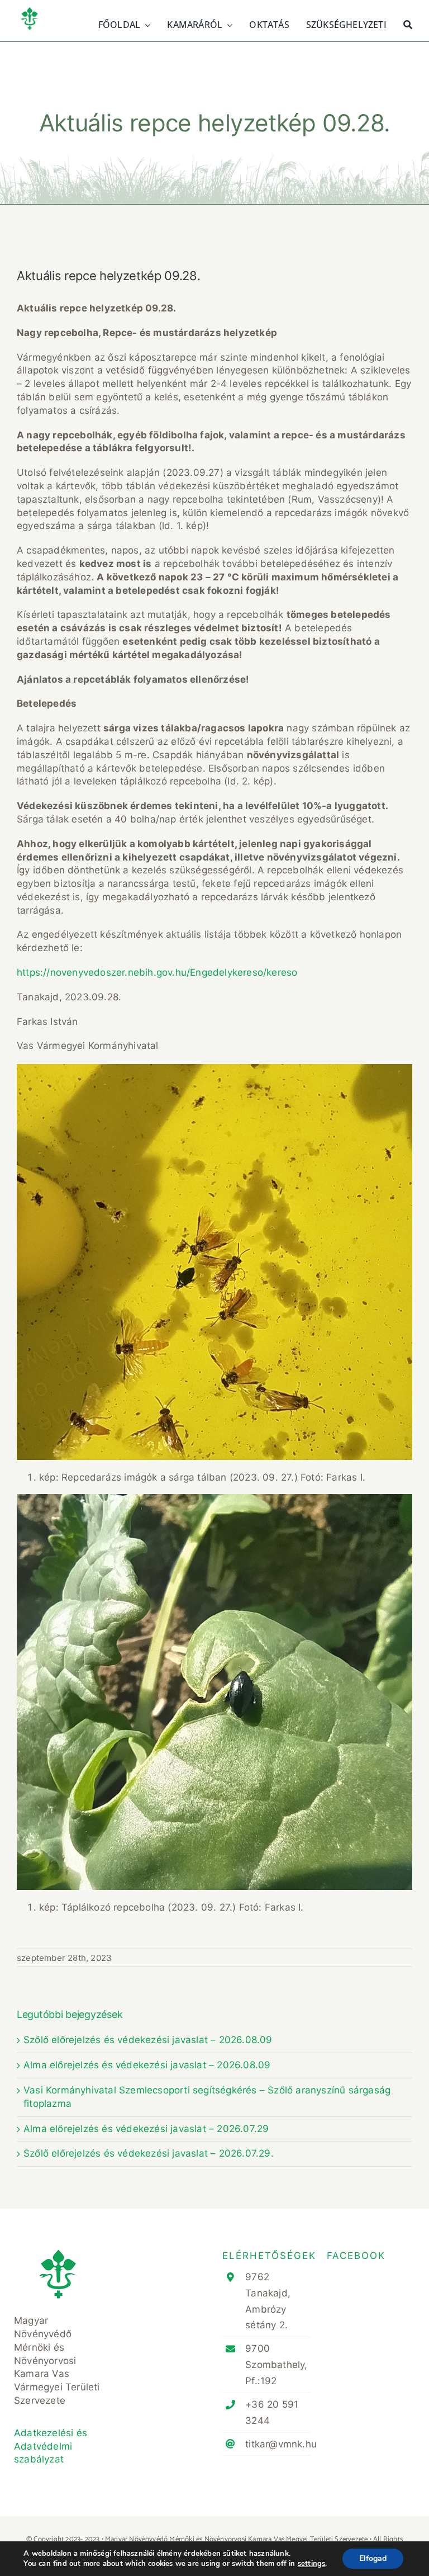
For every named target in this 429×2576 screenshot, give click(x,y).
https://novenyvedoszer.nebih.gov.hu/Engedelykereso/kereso (157, 972)
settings (312, 2564)
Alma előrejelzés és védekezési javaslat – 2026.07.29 (146, 2129)
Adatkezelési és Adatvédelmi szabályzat (51, 2446)
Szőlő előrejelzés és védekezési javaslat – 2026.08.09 (148, 2040)
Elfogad (373, 2558)
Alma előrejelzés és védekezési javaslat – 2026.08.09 (147, 2065)
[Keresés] (408, 23)
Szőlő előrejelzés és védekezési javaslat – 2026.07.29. (149, 2153)
